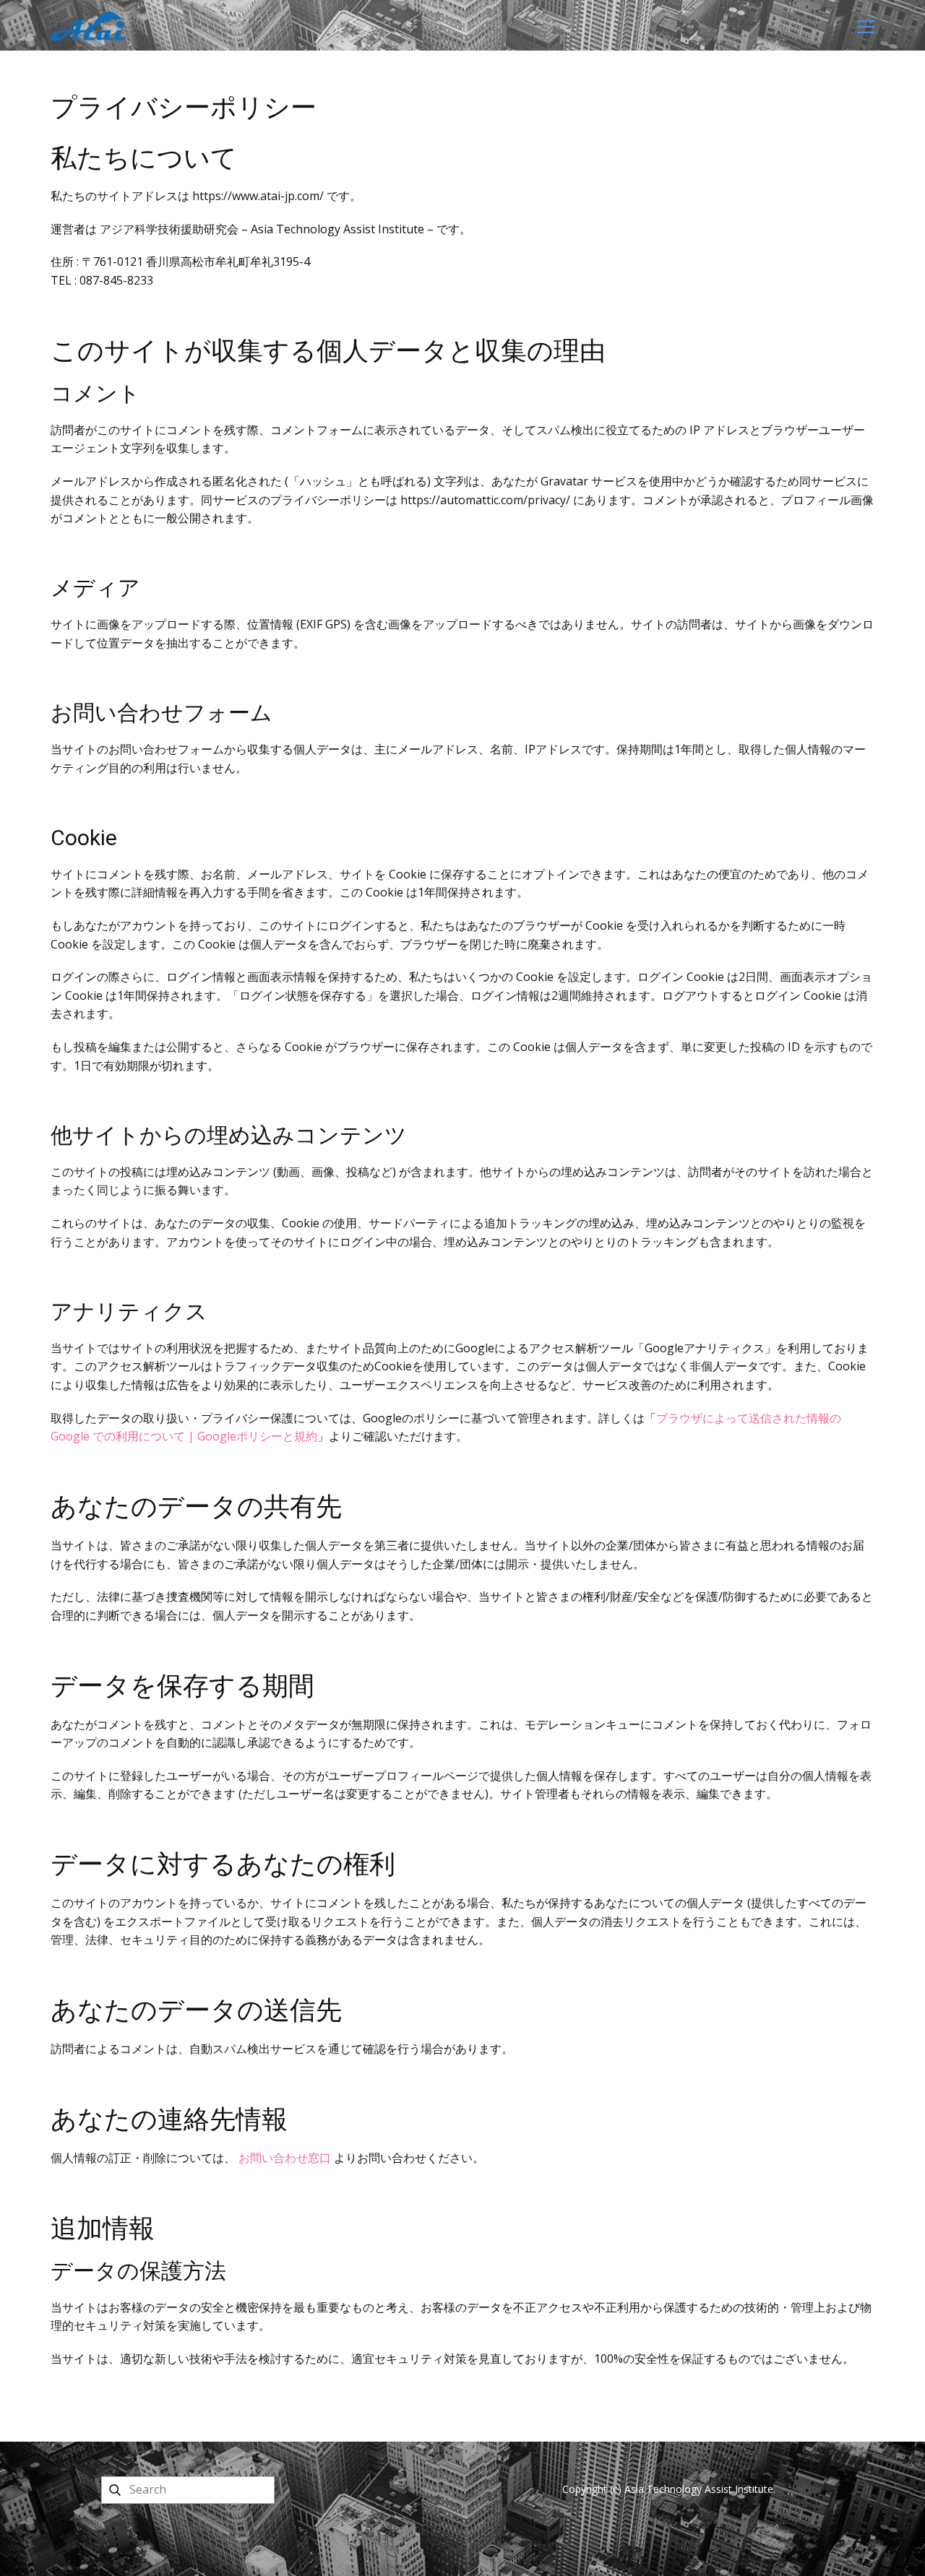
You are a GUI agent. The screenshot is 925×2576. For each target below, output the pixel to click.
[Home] (88, 26)
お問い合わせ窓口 (285, 2158)
